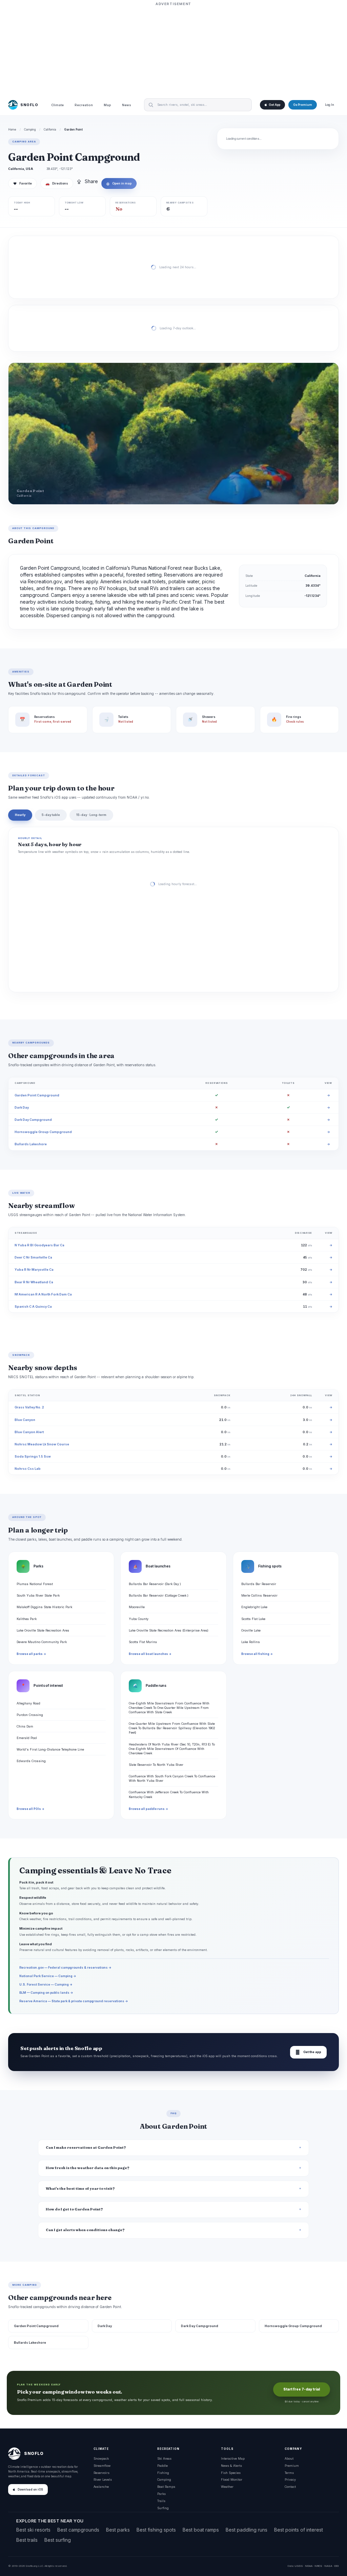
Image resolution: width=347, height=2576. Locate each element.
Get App (274, 105)
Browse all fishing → (257, 1654)
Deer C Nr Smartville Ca (33, 1257)
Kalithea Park (27, 1619)
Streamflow (102, 2466)
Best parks (118, 2530)
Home (12, 130)
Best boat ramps (201, 2530)
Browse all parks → (31, 1654)
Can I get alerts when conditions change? (85, 2230)
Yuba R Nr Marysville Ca (34, 1270)
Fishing (163, 2473)
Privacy (290, 2480)
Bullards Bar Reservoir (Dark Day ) (155, 1584)
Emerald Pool (27, 1738)
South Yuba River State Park (38, 1595)
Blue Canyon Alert (29, 1432)
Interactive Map (233, 2458)
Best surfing (58, 2540)
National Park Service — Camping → (48, 1976)
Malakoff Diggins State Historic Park (44, 1607)
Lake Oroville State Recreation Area (43, 1630)
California (50, 130)
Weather (227, 2487)
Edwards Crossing (31, 1761)
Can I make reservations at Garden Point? (86, 2148)
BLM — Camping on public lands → (46, 1993)
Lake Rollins (251, 1642)
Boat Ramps (166, 2487)
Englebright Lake (254, 1607)
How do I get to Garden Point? (74, 2209)
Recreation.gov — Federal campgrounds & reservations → (65, 1967)
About (289, 2458)
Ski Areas (164, 2458)
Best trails (27, 2540)
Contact (290, 2487)
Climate (57, 105)
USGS (299, 2566)
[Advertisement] (173, 50)
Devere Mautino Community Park (42, 1642)
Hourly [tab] (20, 815)
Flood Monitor (232, 2480)
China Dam (25, 1726)
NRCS (318, 2566)
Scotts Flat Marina (143, 1642)
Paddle (162, 2466)
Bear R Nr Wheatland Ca (34, 1282)
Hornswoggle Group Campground (43, 1132)
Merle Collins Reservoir (259, 1595)
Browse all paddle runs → (148, 1809)
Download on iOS (30, 2490)
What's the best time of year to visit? (80, 2189)
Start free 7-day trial (302, 2389)
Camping (30, 130)
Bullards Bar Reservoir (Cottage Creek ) (159, 1595)
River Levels (103, 2480)
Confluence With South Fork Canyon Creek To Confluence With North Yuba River (172, 1778)
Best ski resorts (33, 2530)
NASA (328, 2566)
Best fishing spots (156, 2530)
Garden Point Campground (37, 1095)
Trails (161, 2501)
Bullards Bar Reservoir (259, 1584)
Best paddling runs (247, 2530)
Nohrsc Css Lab (28, 1469)
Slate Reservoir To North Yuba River (156, 1765)
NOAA (309, 2566)
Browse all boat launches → (150, 1654)
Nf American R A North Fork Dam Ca (43, 1294)
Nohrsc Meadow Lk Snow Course (42, 1444)
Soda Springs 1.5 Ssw (33, 1456)
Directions (57, 183)
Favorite (23, 183)
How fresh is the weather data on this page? (88, 2168)
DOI (336, 2566)
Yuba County (139, 1619)
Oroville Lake (251, 1630)
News (127, 105)
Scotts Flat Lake (253, 1619)
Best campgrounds (78, 2530)
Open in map (119, 183)
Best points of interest (299, 2530)
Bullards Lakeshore (31, 1144)
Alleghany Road (28, 1703)
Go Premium (303, 105)
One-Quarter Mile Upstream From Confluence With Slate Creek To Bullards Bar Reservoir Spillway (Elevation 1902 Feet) (172, 1728)
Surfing (163, 2508)
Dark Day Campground (33, 1120)
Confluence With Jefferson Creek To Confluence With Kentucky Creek (169, 1794)
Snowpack (101, 2458)
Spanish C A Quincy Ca (33, 1306)
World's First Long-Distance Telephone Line (50, 1749)
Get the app (308, 2052)
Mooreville (137, 1607)
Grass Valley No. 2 (29, 1407)
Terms (289, 2473)
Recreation (84, 105)
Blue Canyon (25, 1420)
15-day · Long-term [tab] (91, 815)
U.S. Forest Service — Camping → (46, 1984)
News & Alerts (231, 2466)
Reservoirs (101, 2473)
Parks (161, 2494)
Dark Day (22, 1107)
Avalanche (101, 2487)
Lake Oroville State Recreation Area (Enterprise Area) (169, 1630)
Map (107, 105)
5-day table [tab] (51, 815)
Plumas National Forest (35, 1584)
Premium (292, 2466)
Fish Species (231, 2473)
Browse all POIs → (30, 1809)
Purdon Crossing (30, 1715)
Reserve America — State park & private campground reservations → (74, 2001)
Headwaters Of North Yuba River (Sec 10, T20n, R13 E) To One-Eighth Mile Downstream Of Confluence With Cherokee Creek (172, 1749)
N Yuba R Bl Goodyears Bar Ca (39, 1245)
